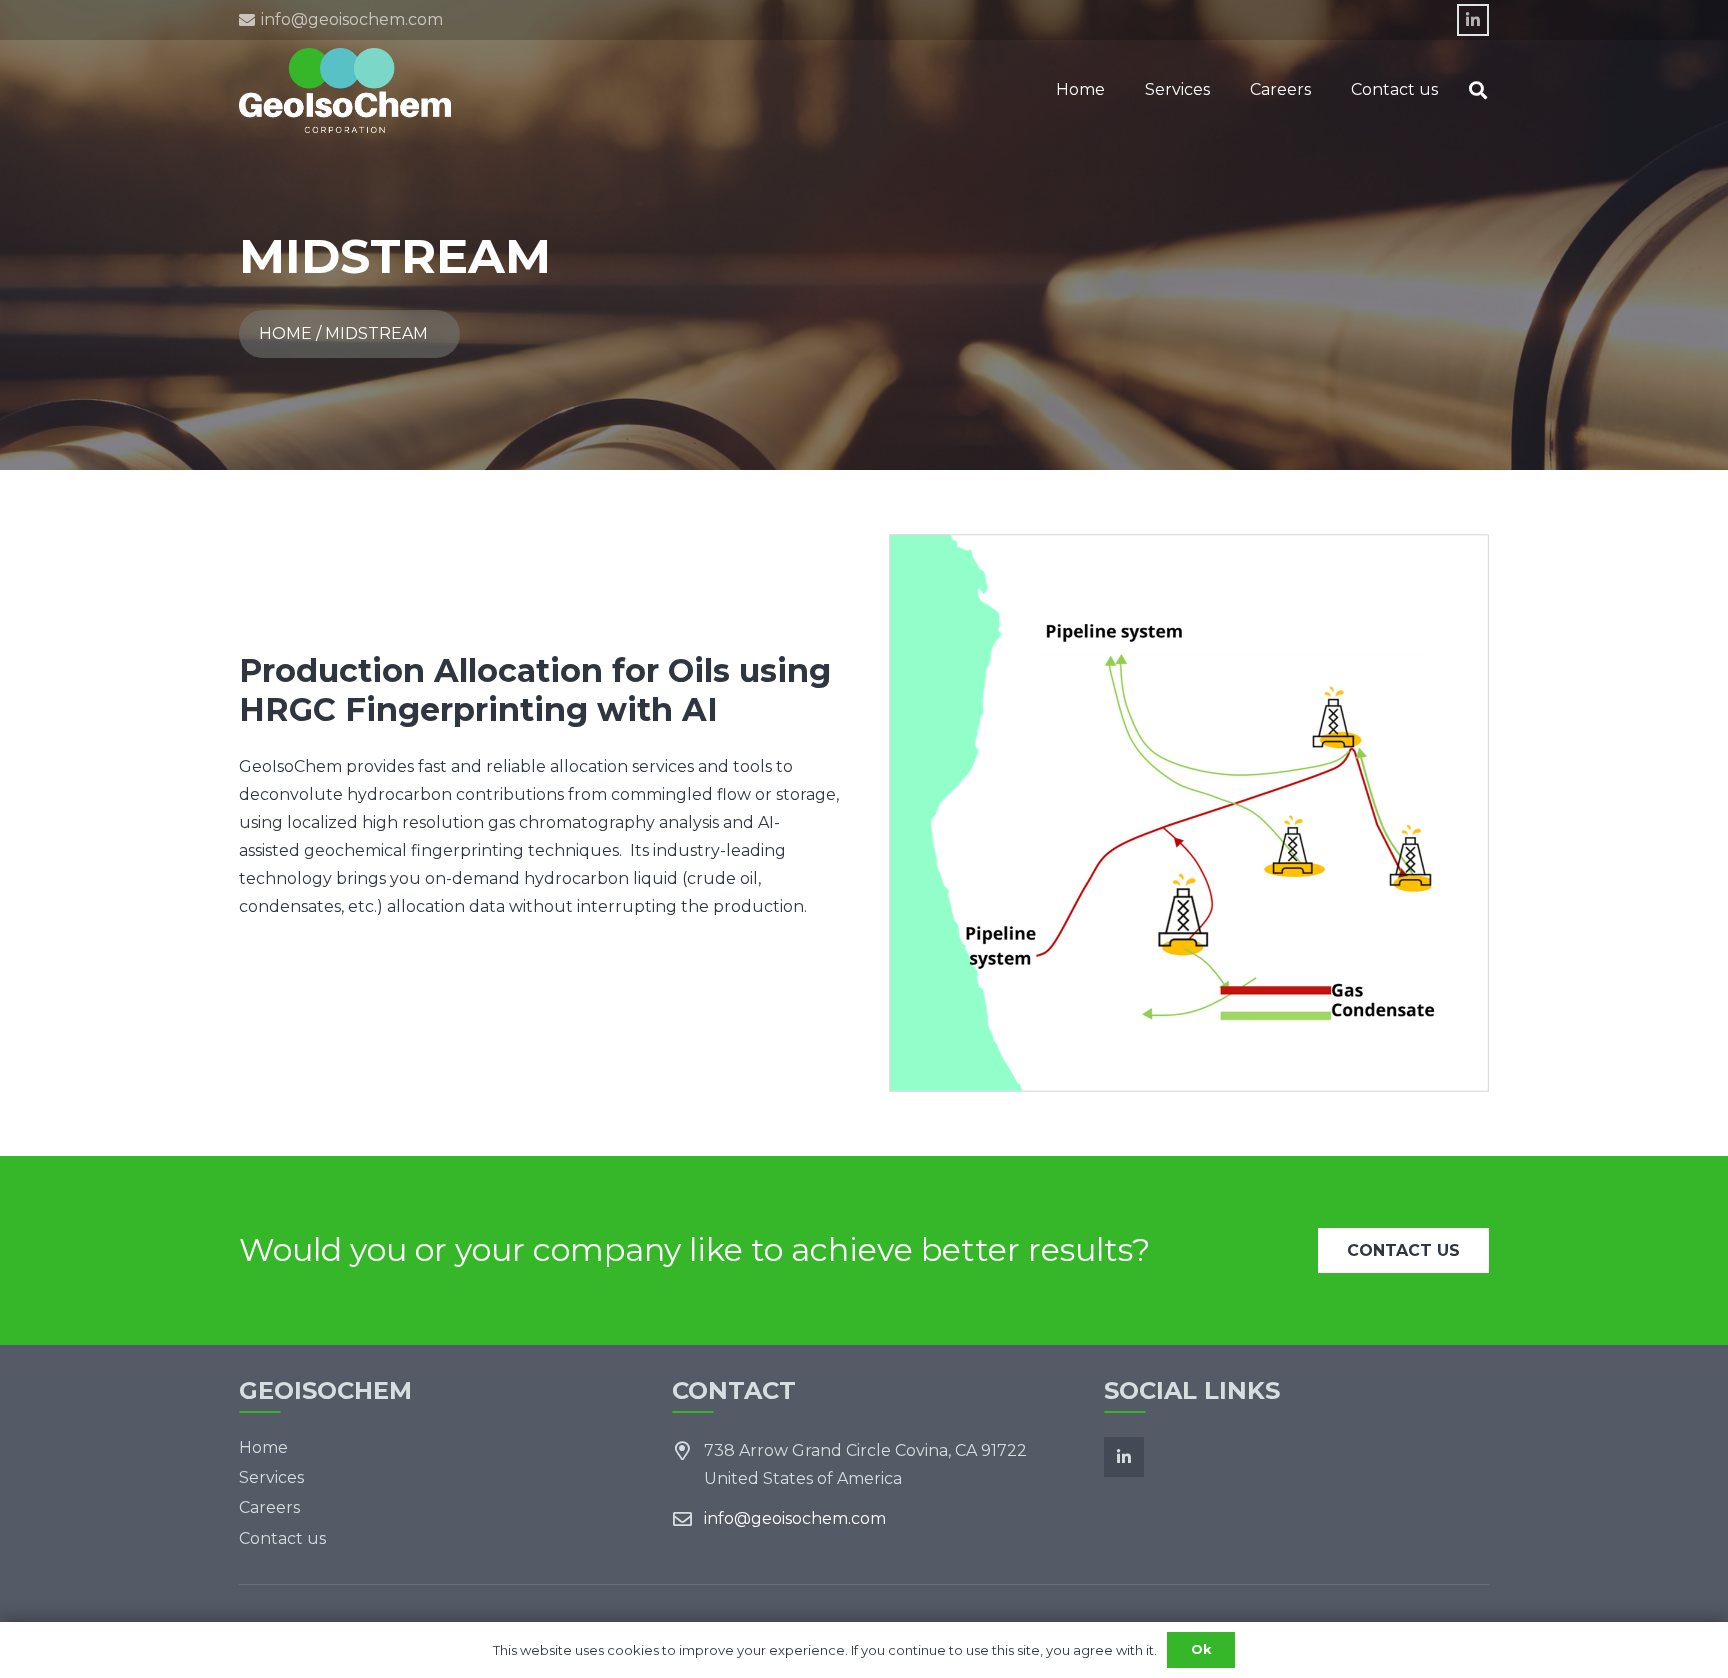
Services (271, 1477)
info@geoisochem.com (795, 1518)
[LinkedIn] (1473, 20)
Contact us (282, 1538)
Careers (269, 1507)
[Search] (1478, 90)
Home (263, 1447)
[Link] (345, 90)
